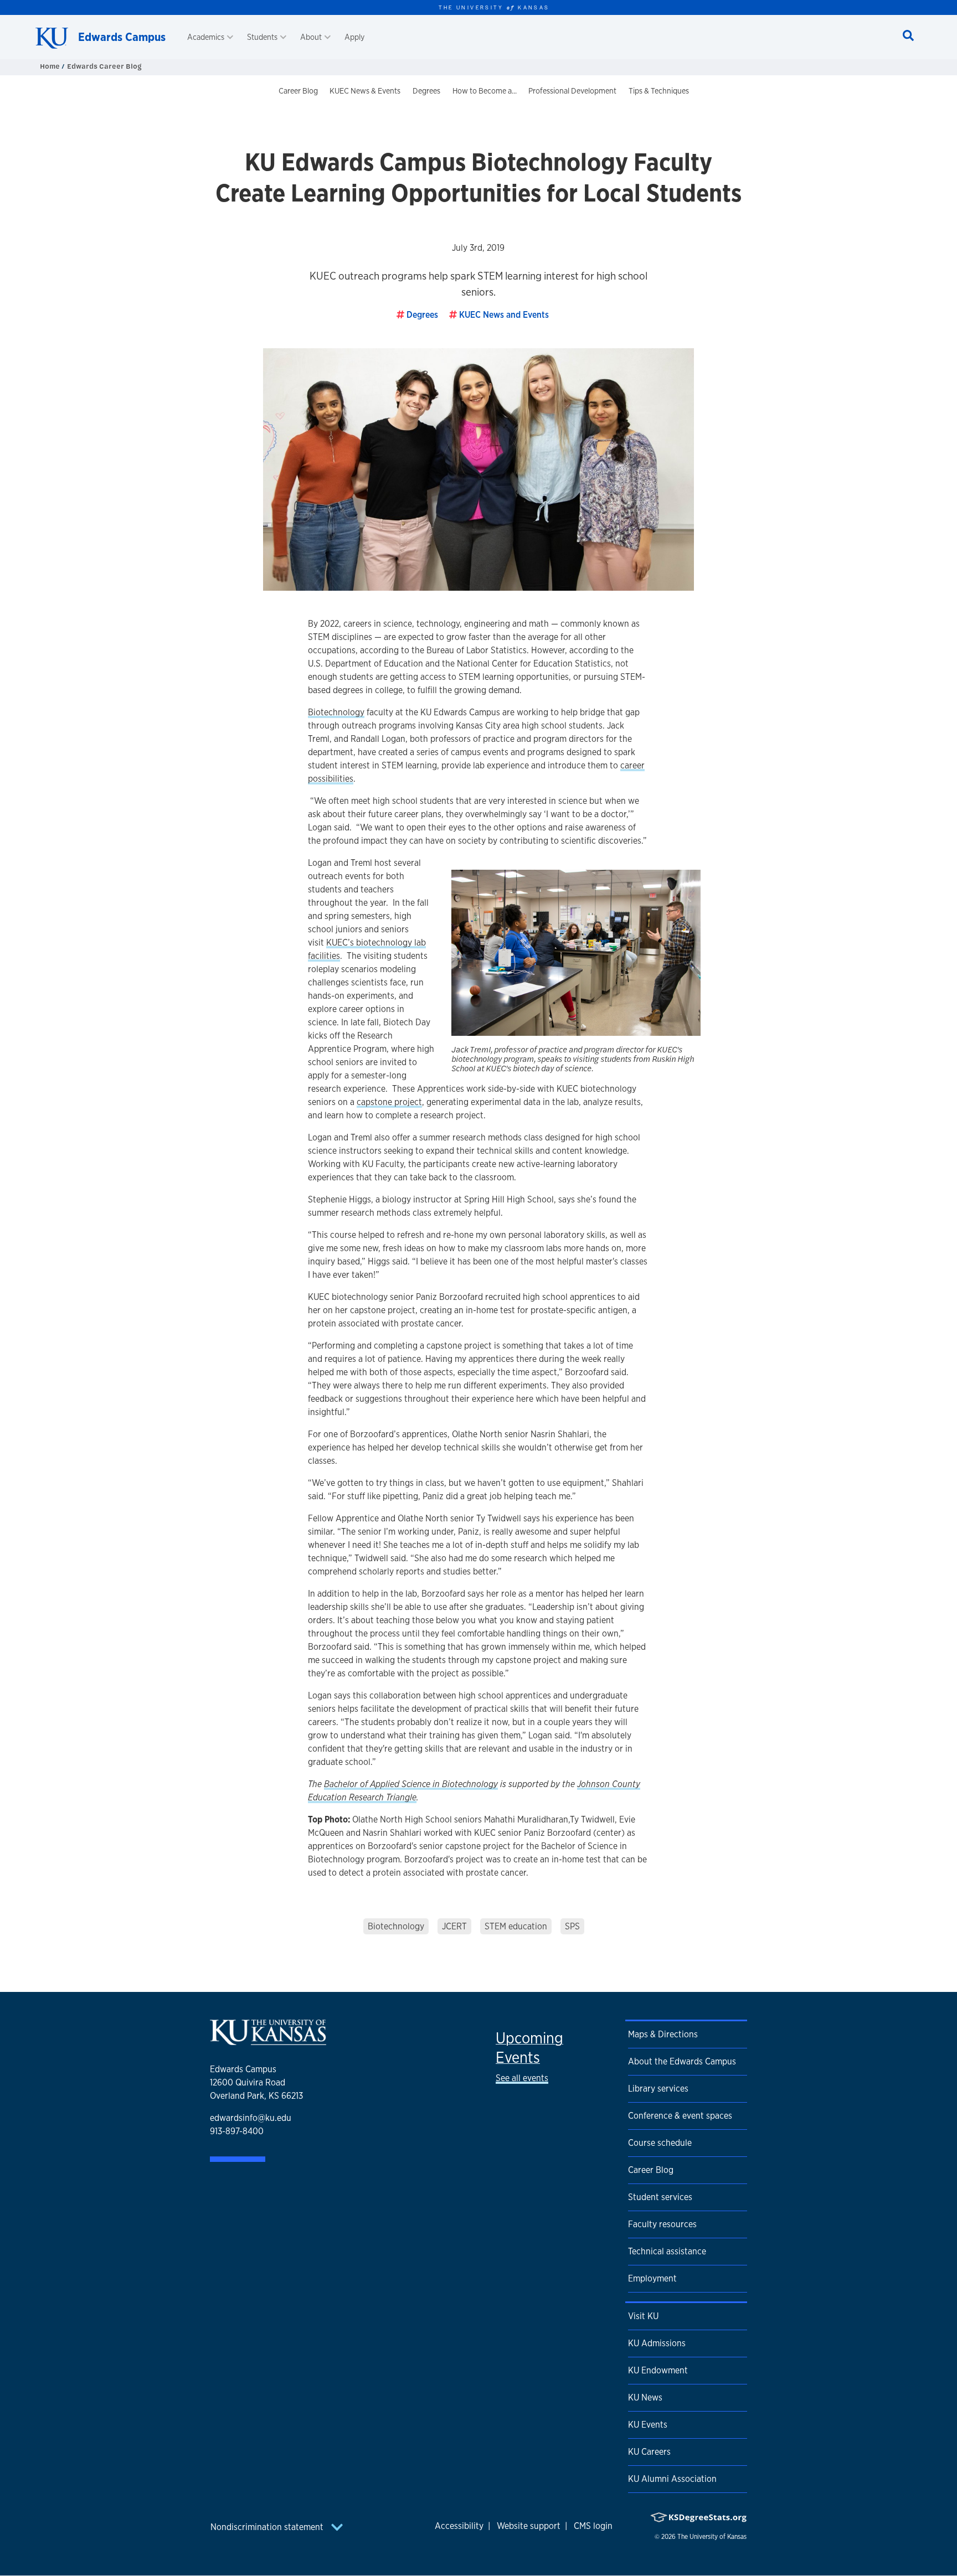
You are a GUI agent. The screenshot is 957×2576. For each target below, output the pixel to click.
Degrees (426, 91)
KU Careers (649, 2452)
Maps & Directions (663, 2034)
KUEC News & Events (365, 91)
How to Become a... (485, 91)
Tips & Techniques (659, 91)
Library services (658, 2089)
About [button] (311, 37)
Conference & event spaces (680, 2116)
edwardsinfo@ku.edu (251, 2118)
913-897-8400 (237, 2131)
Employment (652, 2278)
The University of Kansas (712, 2537)
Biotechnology (336, 712)
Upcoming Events (529, 2048)
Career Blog (298, 91)
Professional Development (572, 91)
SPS (572, 1926)
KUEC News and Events (504, 315)
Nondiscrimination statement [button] (268, 2527)
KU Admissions (657, 2343)
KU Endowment (658, 2370)
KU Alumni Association (672, 2479)
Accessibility (459, 2526)
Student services (660, 2197)
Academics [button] (206, 37)
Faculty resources (662, 2224)
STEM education (516, 1926)
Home (51, 66)
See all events (522, 2078)
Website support (529, 2526)
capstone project (389, 1102)
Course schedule (660, 2143)
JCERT (454, 1926)
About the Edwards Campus (682, 2061)
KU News (645, 2397)
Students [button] (262, 37)
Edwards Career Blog (104, 66)
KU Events (648, 2425)
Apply (354, 37)
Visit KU (643, 2316)
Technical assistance (667, 2251)
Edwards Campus (122, 37)
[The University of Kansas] (268, 2040)
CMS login (593, 2526)
